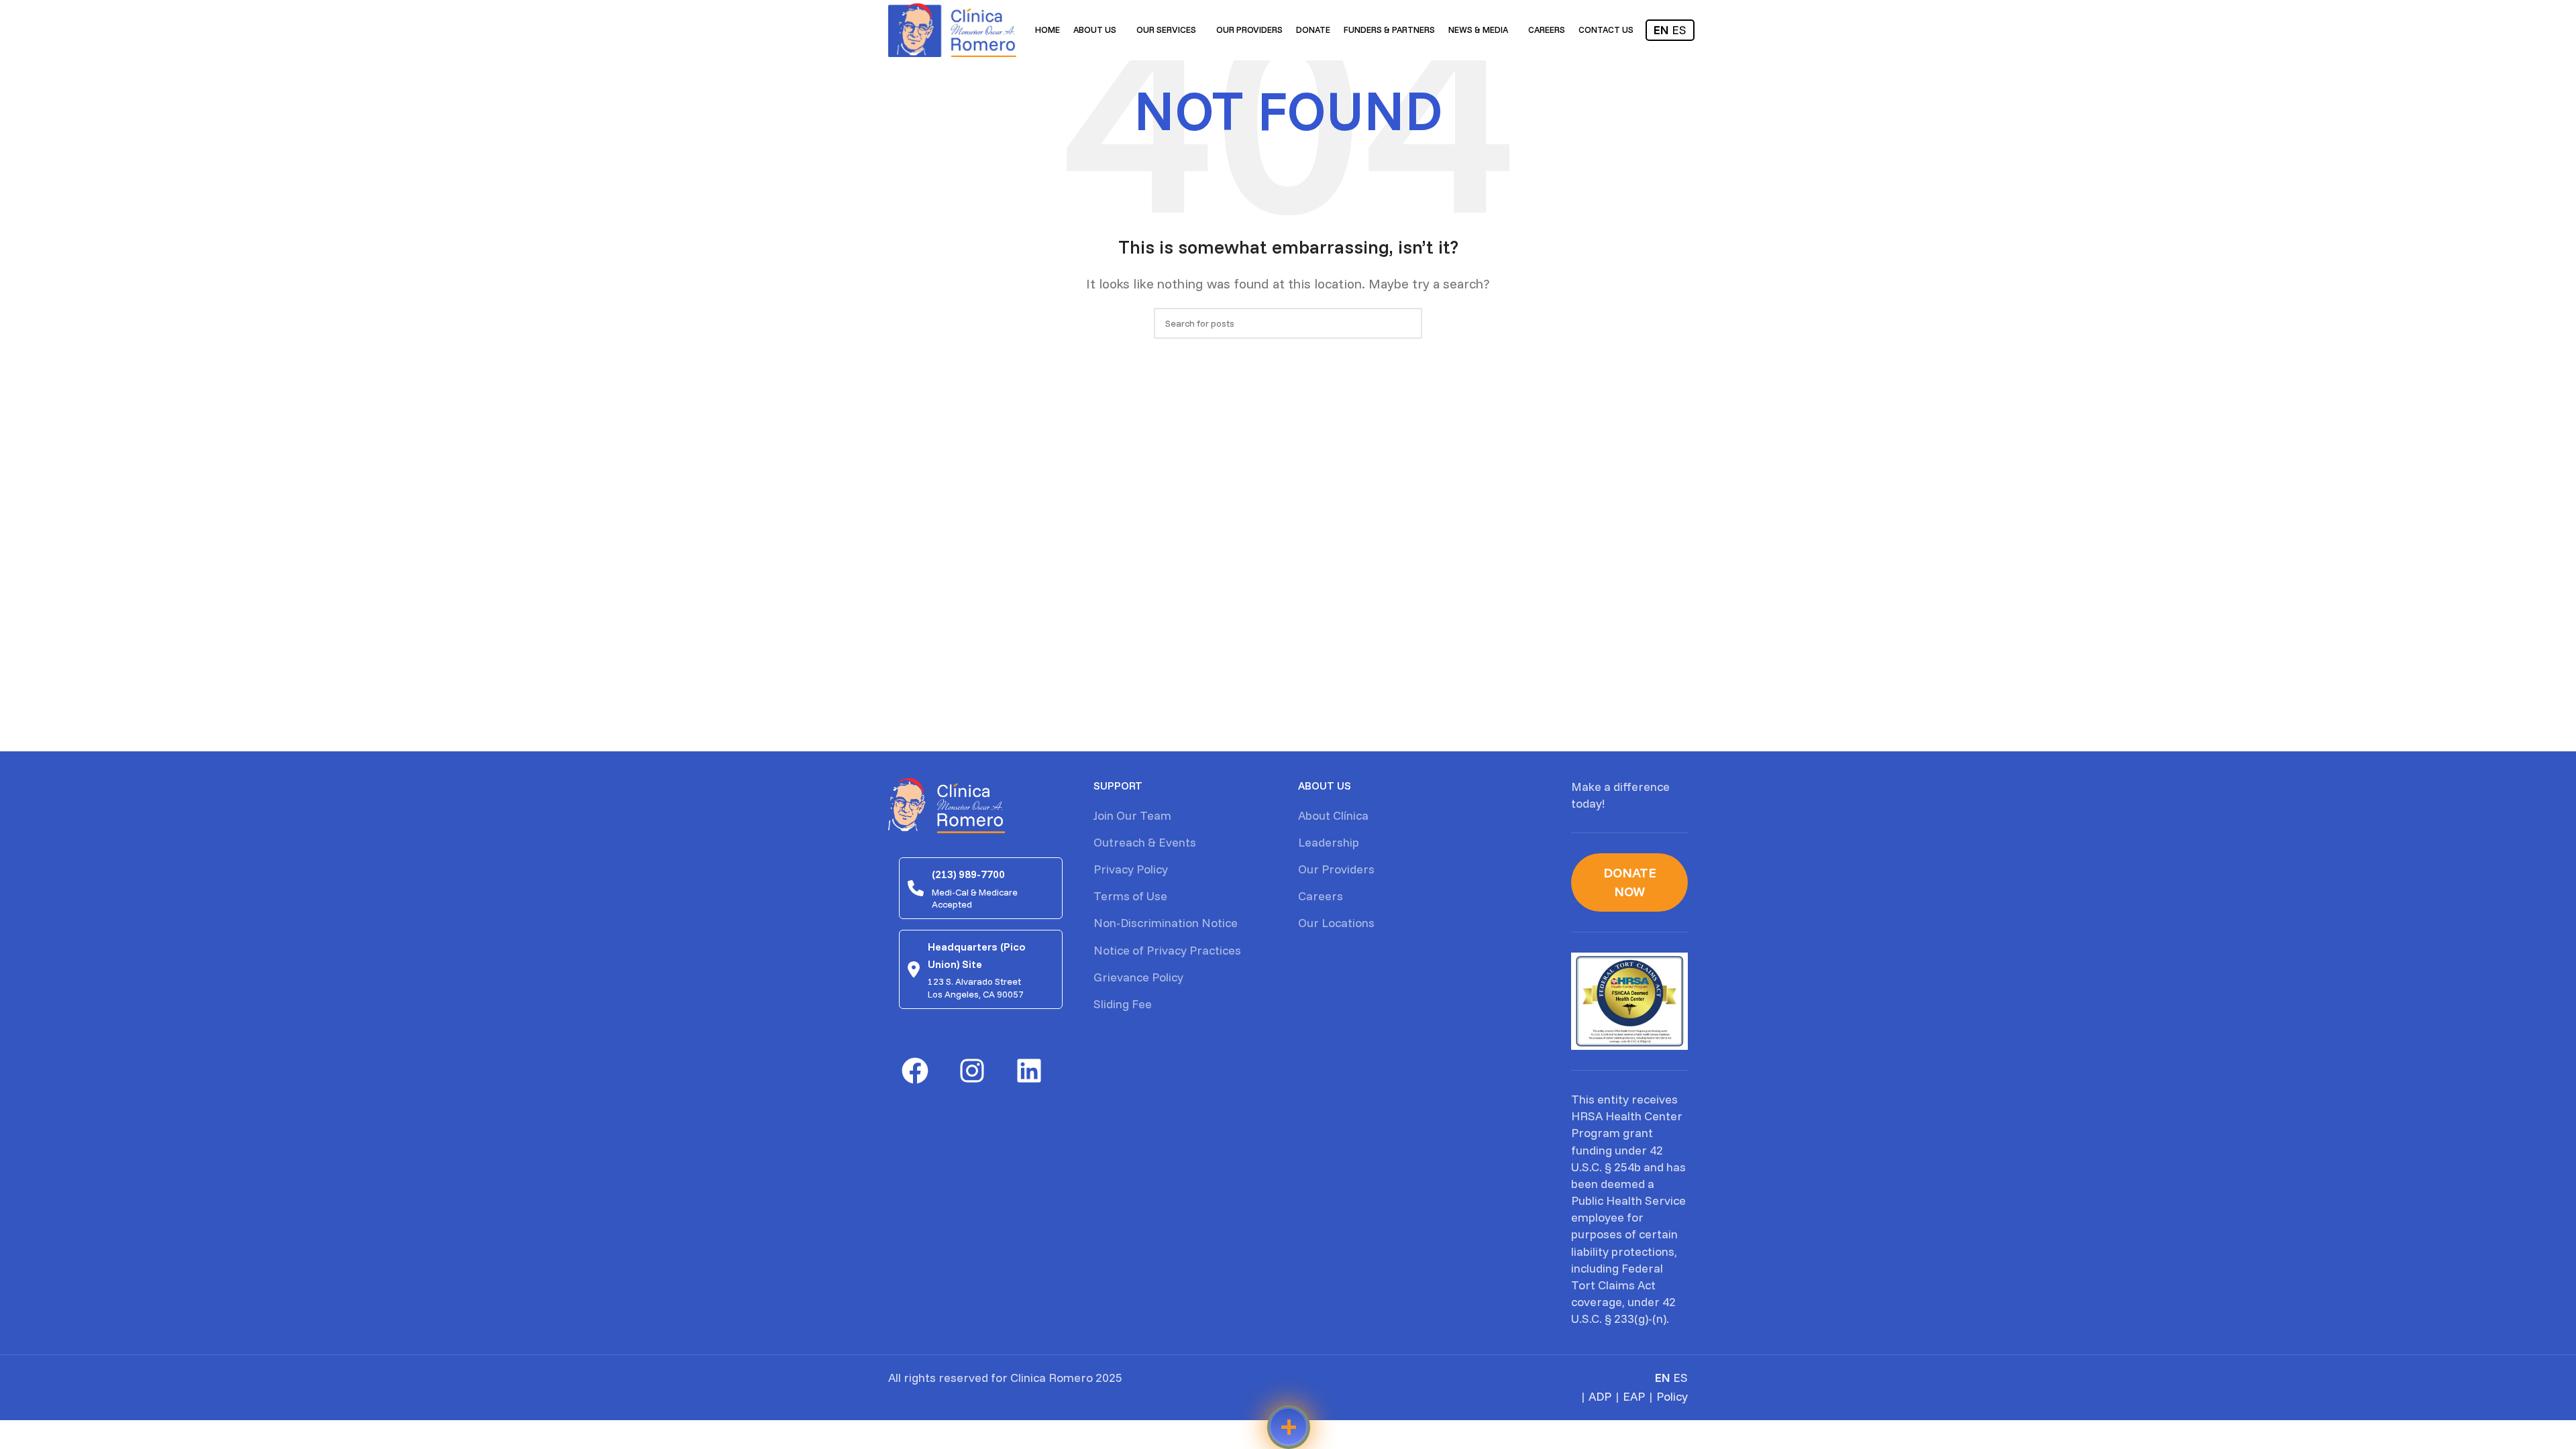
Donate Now (1630, 882)
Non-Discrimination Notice (1166, 923)
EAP (1634, 1396)
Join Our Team (1132, 815)
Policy (1672, 1396)
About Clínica (1333, 815)
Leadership (1329, 842)
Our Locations (1336, 923)
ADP (1600, 1396)
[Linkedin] (1029, 1071)
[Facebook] (915, 1071)
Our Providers (1336, 869)
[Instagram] (972, 1071)
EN (1661, 30)
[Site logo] (952, 29)
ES (1679, 30)
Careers (1321, 896)
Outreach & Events (1145, 842)
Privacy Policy (1131, 869)
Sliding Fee (1123, 1004)
